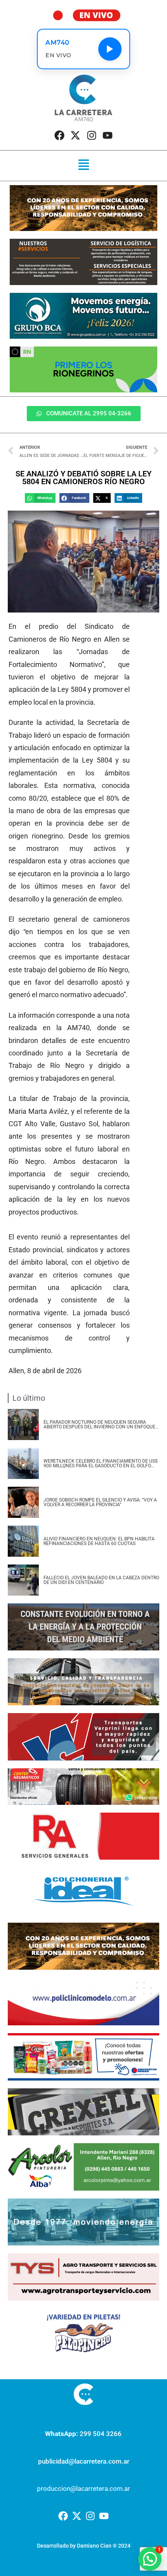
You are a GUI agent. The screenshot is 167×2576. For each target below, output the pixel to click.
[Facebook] (59, 135)
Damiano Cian (94, 2546)
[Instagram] (92, 135)
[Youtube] (108, 135)
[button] (83, 166)
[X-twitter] (75, 135)
